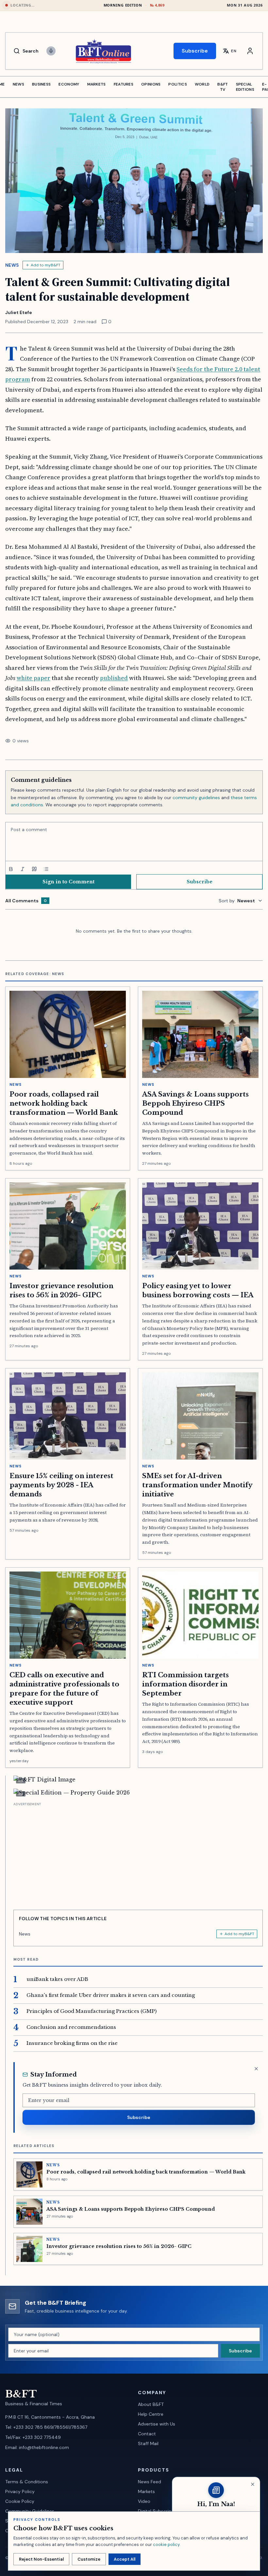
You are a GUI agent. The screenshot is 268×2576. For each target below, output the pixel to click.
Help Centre (151, 2414)
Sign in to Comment (68, 882)
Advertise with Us (157, 2424)
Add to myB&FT (46, 265)
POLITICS (177, 84)
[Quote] (34, 869)
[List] (46, 869)
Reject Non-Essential (41, 2559)
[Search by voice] (51, 51)
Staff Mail (148, 2443)
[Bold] (11, 869)
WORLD (202, 84)
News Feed (150, 2482)
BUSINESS (41, 84)
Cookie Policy (20, 2501)
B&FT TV (223, 87)
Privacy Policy (20, 2491)
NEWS (18, 84)
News (12, 265)
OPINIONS (151, 84)
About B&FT (151, 2404)
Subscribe (195, 51)
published (114, 678)
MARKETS (97, 84)
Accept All (125, 2559)
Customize (89, 2559)
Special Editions (245, 87)
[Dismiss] (256, 2069)
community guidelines (196, 798)
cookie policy (166, 2544)
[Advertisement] (138, 1854)
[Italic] (23, 869)
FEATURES (124, 84)
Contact (147, 2434)
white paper (33, 678)
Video (144, 2501)
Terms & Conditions (27, 2482)
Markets (146, 2491)
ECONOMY (69, 84)
